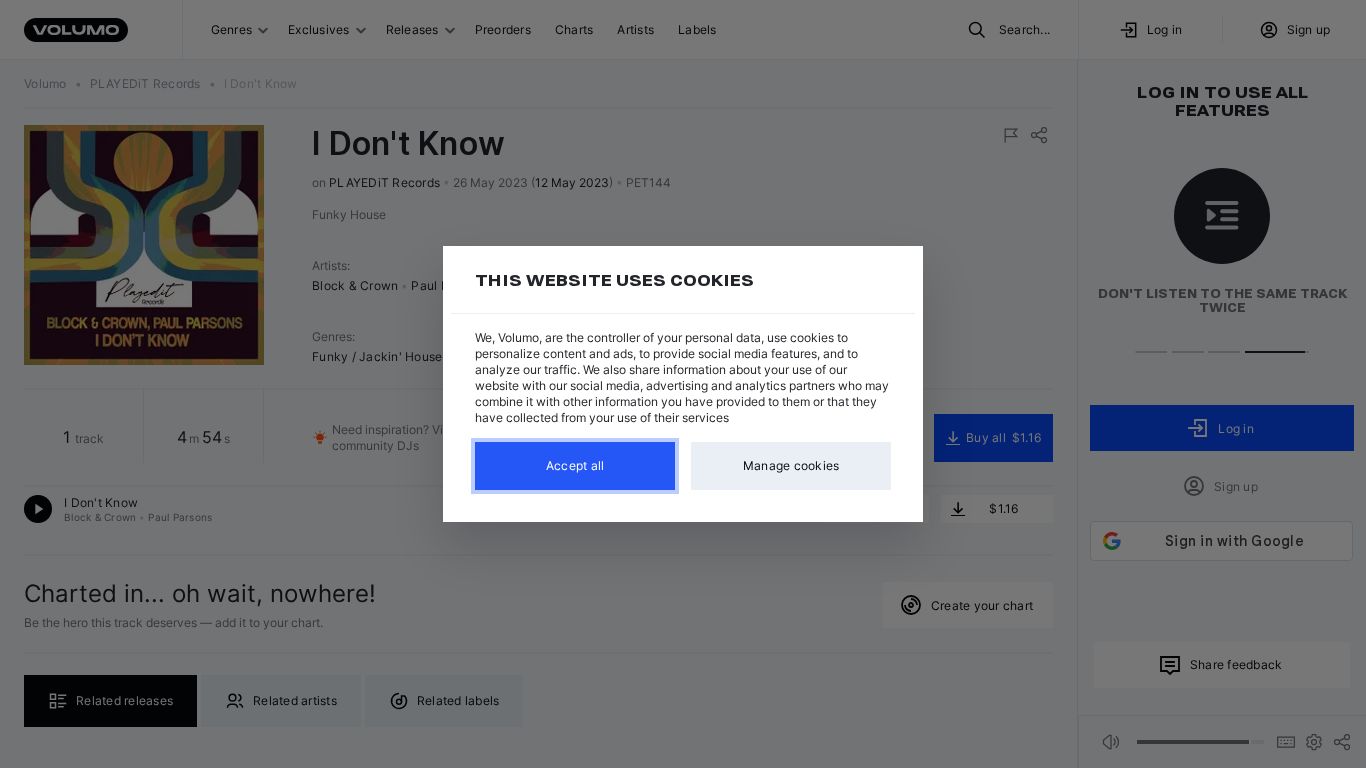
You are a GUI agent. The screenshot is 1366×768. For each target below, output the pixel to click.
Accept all (575, 465)
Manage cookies (791, 465)
